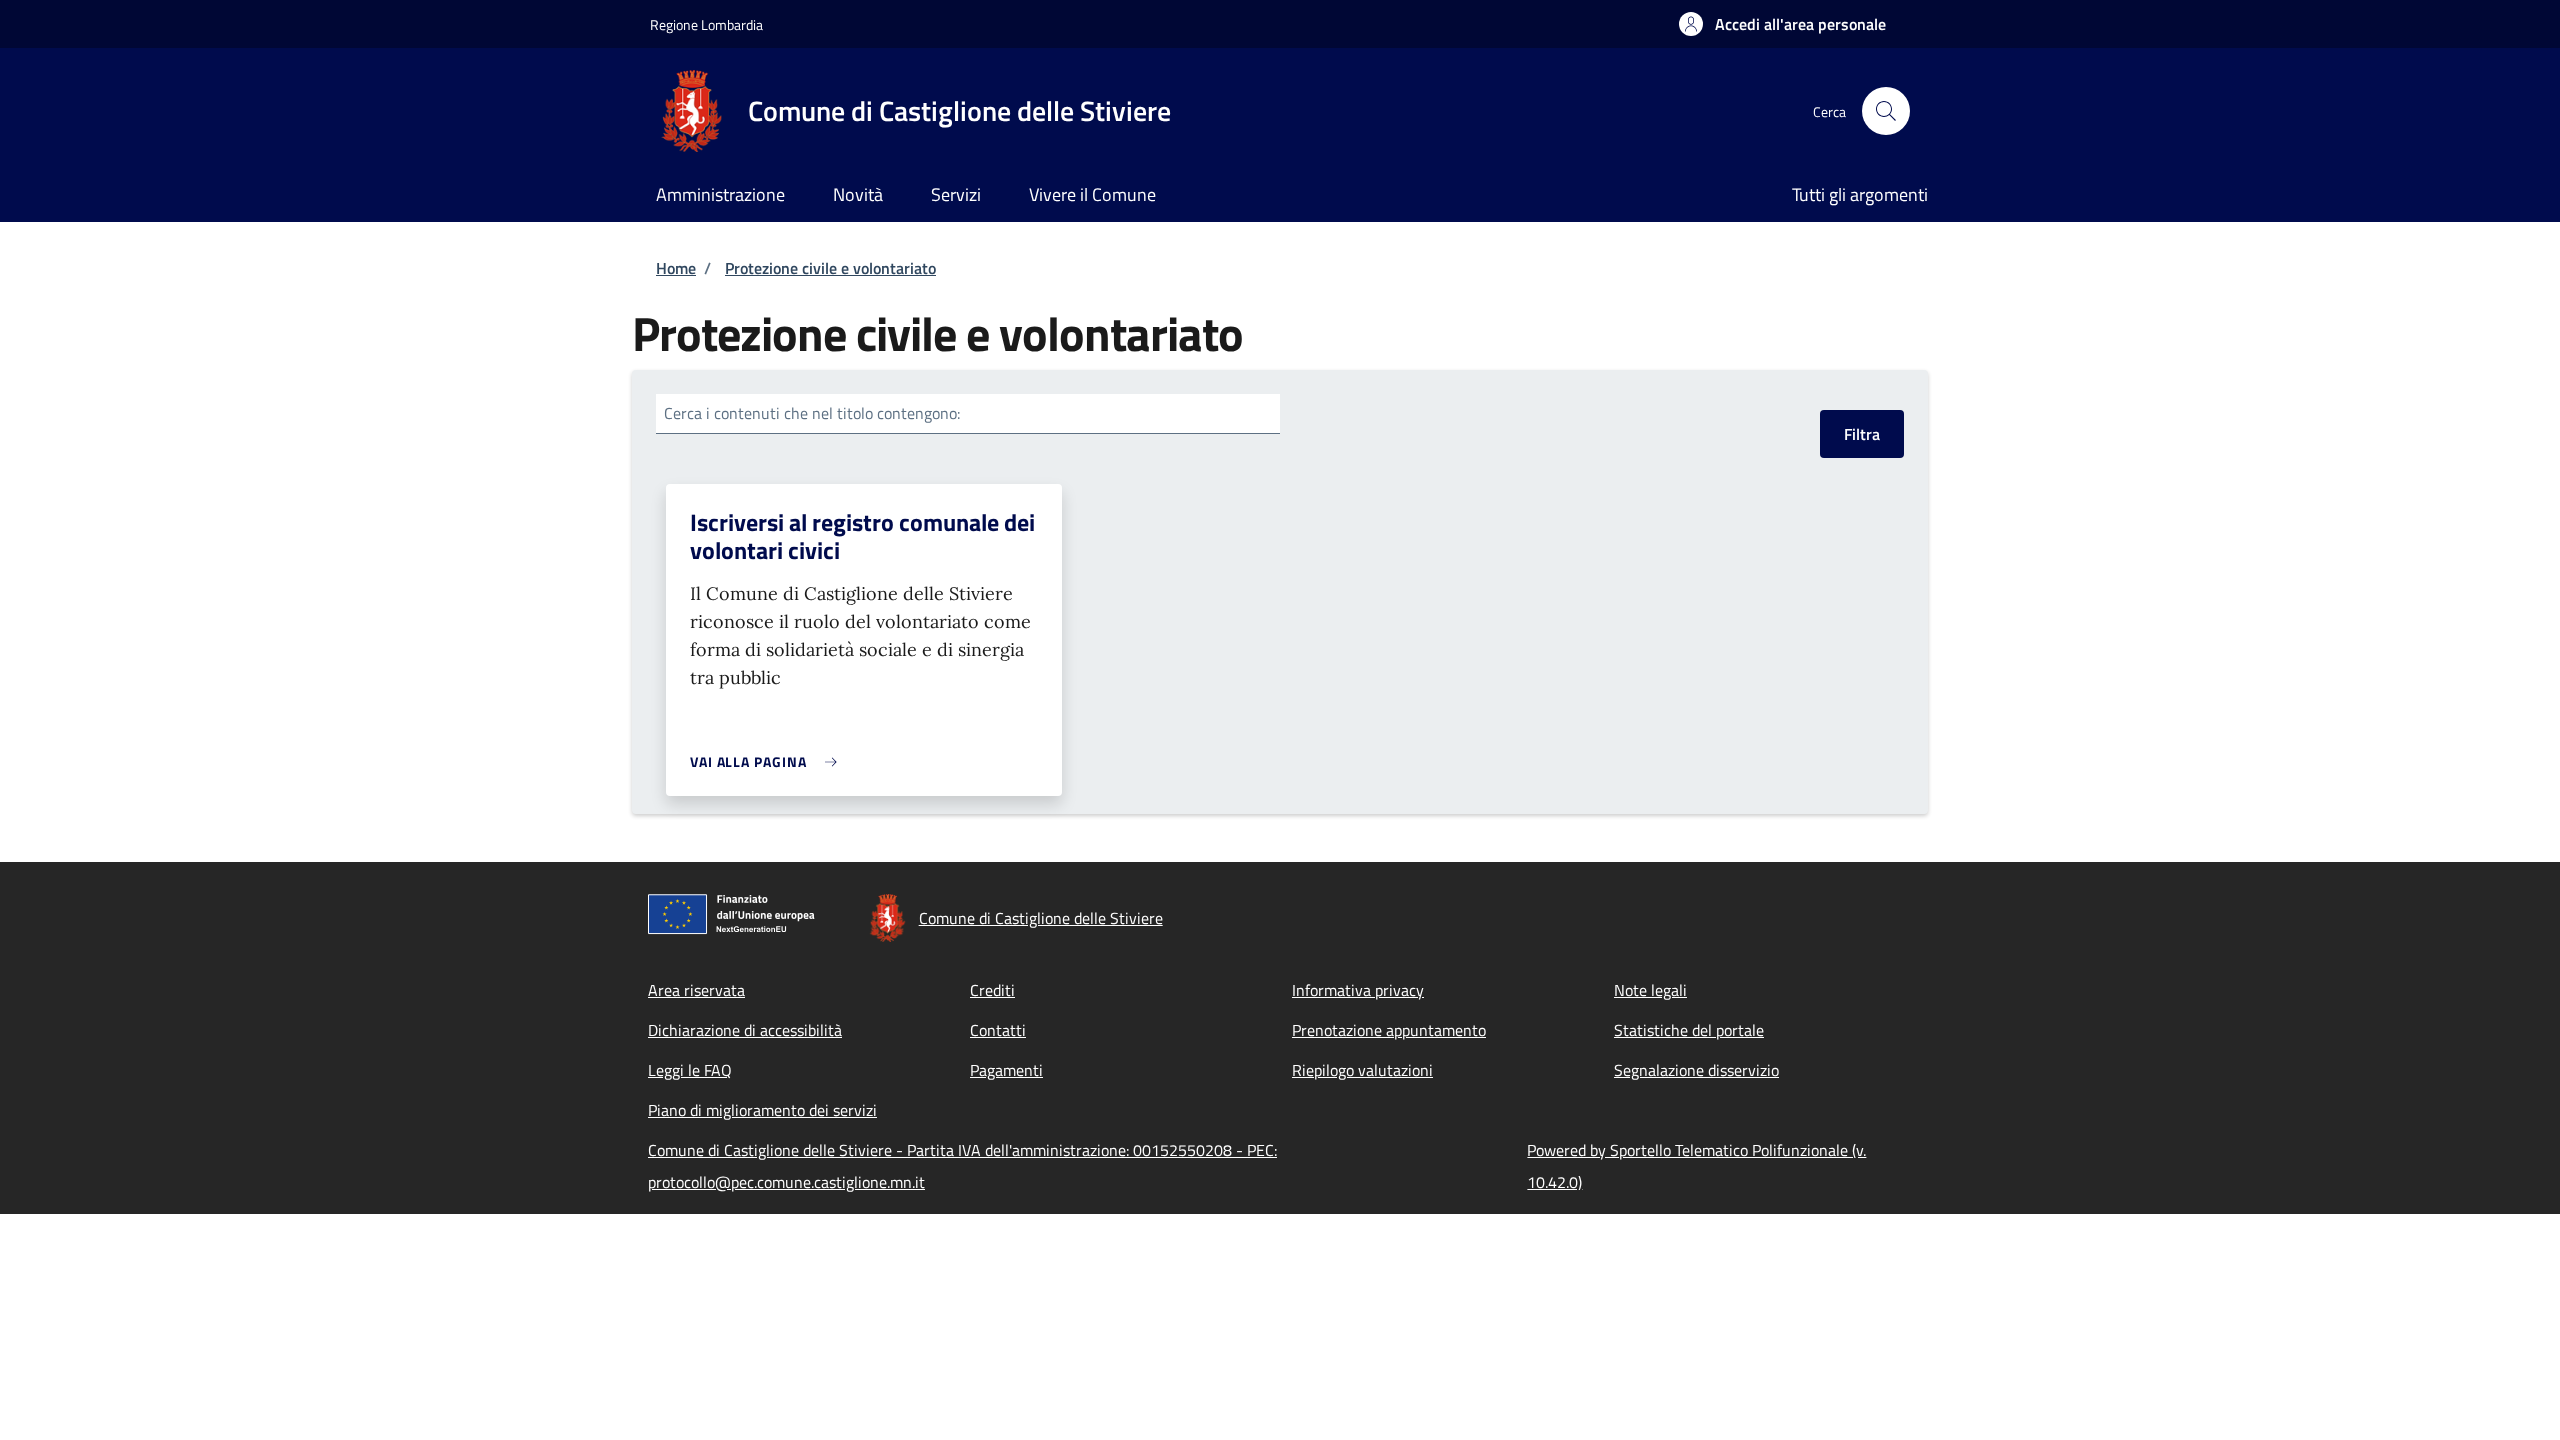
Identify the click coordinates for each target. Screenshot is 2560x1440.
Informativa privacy (1358, 990)
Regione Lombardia (706, 24)
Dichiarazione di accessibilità (745, 1030)
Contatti (998, 1030)
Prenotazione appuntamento (1389, 1030)
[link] (768, 761)
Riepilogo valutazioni (1362, 1070)
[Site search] (1886, 111)
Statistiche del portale (1689, 1030)
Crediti (992, 990)
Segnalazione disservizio (1696, 1070)
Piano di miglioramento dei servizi (762, 1110)
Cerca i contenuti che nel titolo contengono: (812, 413)
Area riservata (696, 990)
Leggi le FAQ (690, 1070)
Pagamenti (1006, 1070)
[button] (1782, 24)
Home (676, 268)
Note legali (1650, 990)
